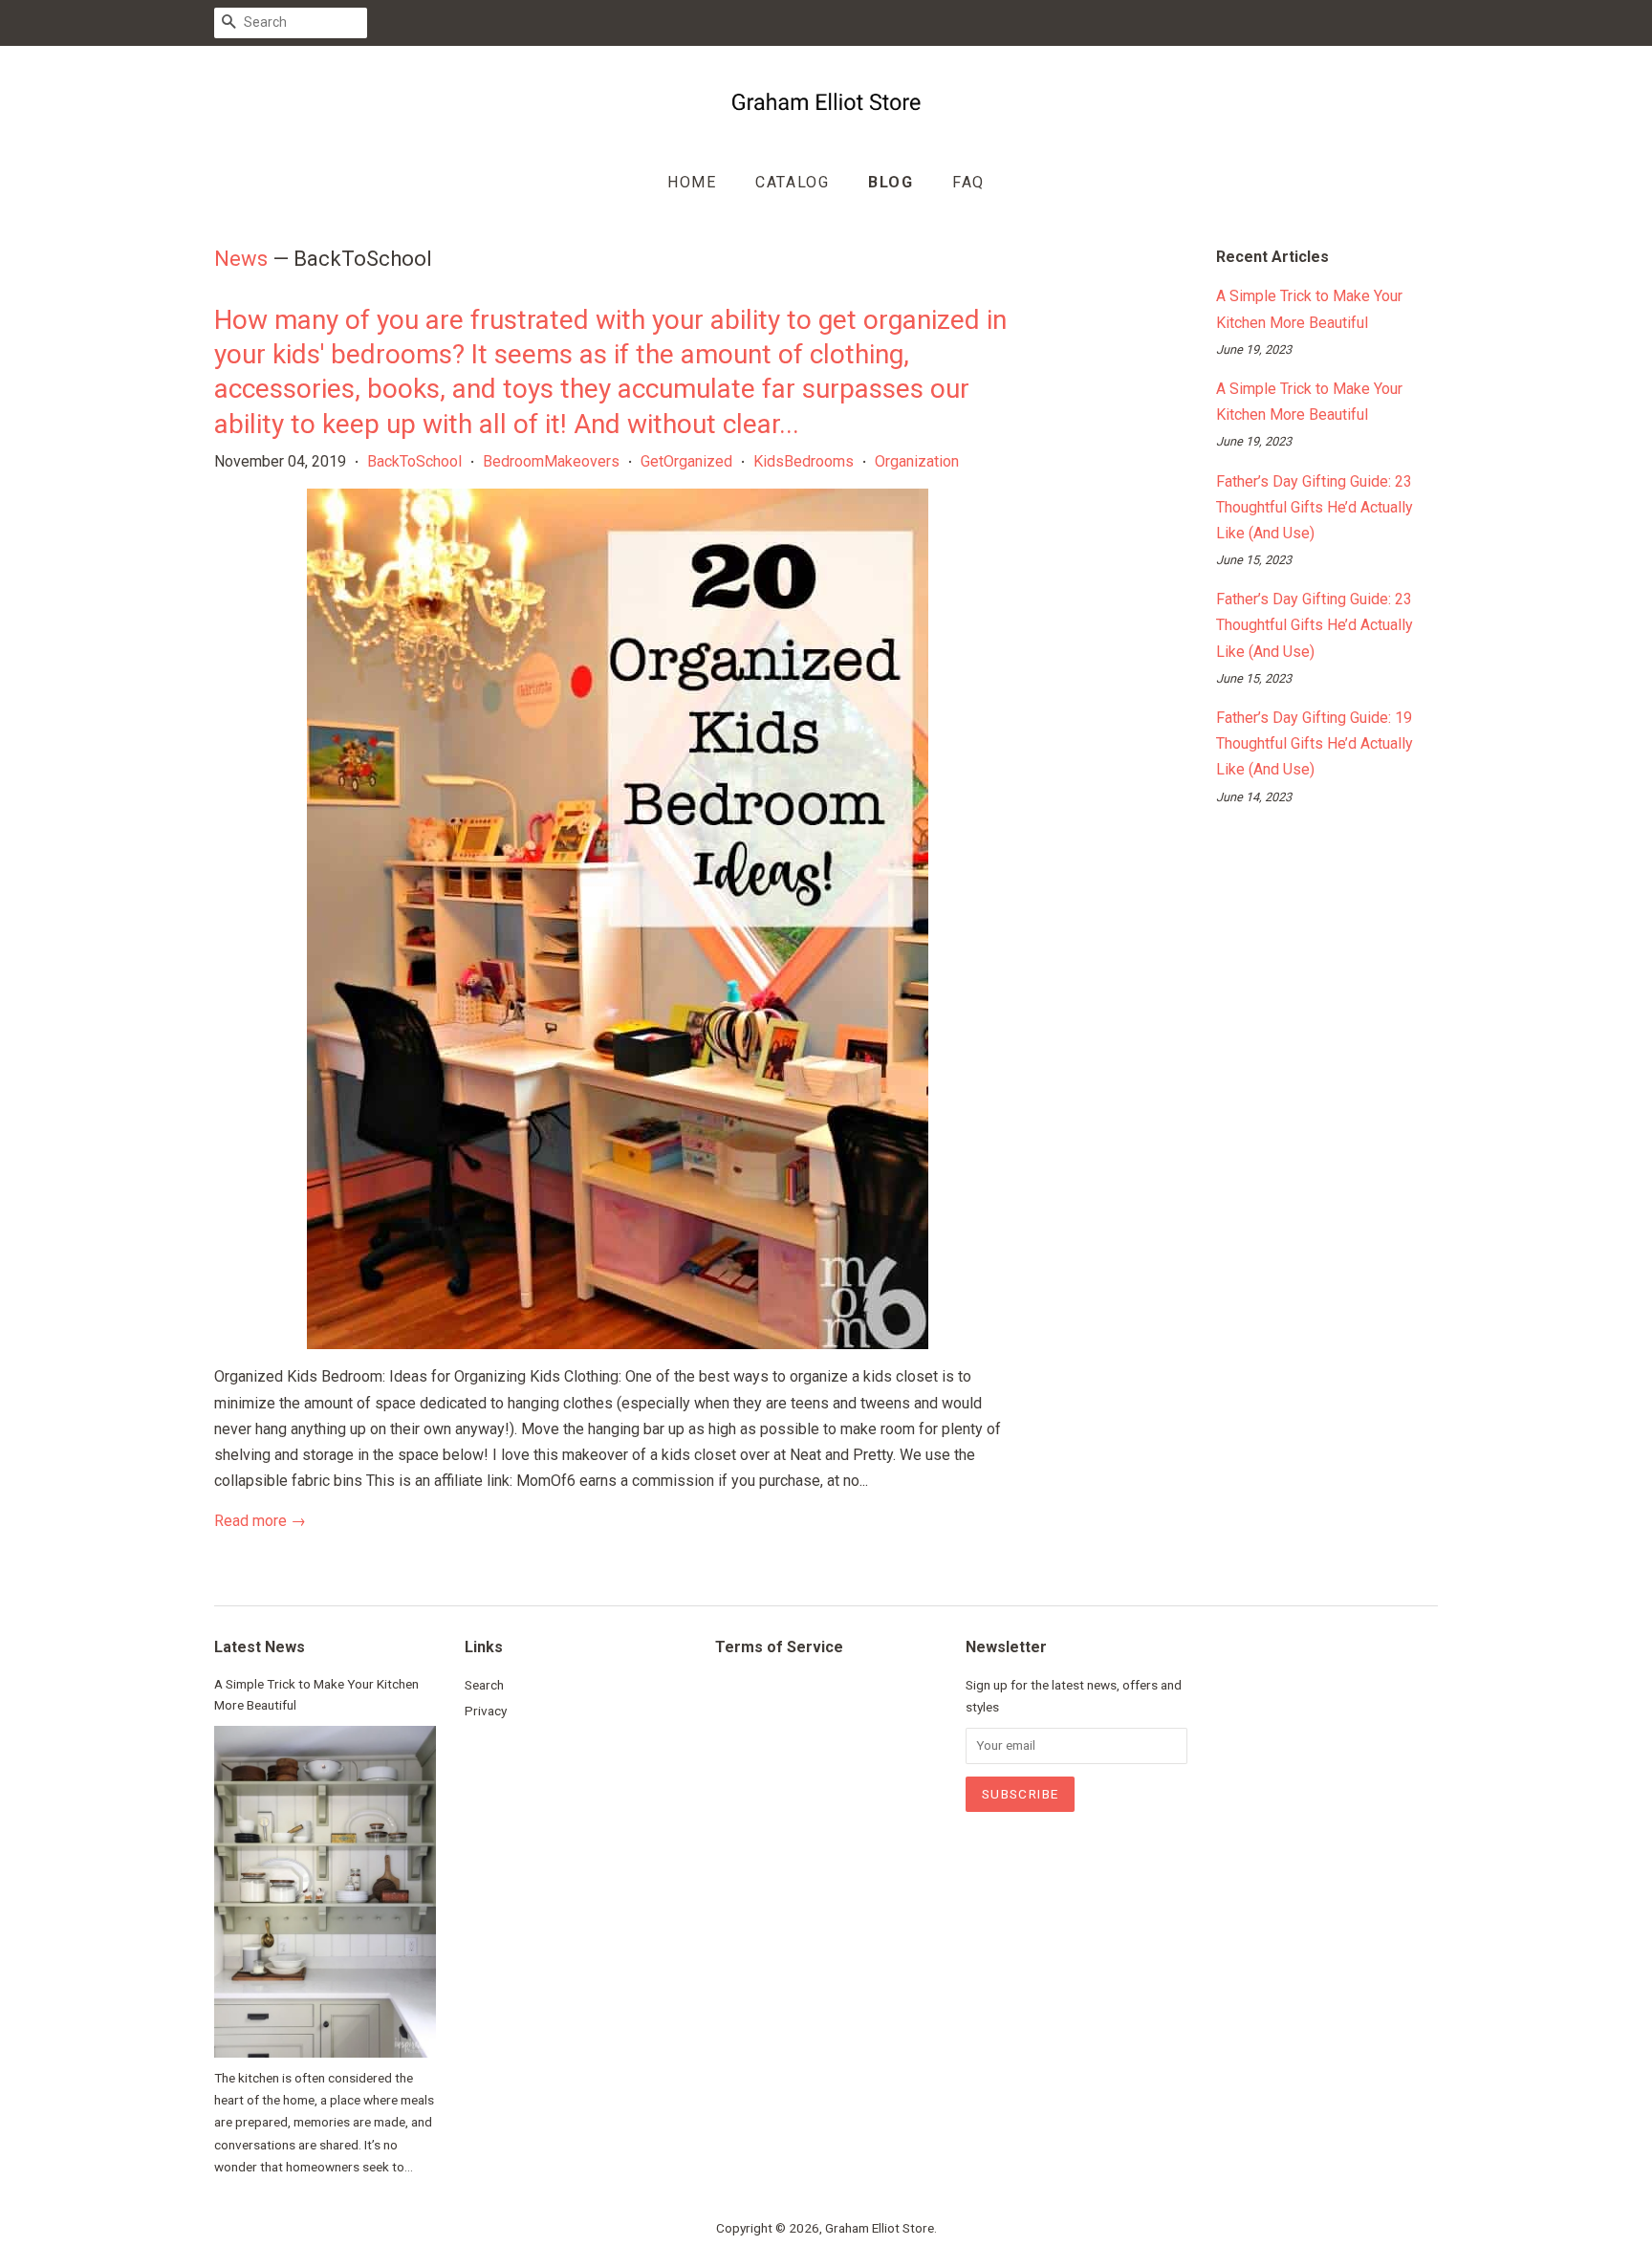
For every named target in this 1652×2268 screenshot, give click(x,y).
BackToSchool (414, 461)
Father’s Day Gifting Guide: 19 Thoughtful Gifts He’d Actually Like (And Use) (1315, 743)
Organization (917, 461)
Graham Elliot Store (880, 2228)
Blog (891, 182)
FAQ (968, 182)
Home (692, 182)
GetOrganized (686, 461)
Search (484, 1685)
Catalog (792, 182)
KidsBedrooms (804, 461)
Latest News (260, 1647)
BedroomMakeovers (551, 461)
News (241, 259)
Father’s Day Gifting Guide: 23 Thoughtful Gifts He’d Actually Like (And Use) (1315, 507)
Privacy (486, 1711)
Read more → (260, 1521)
